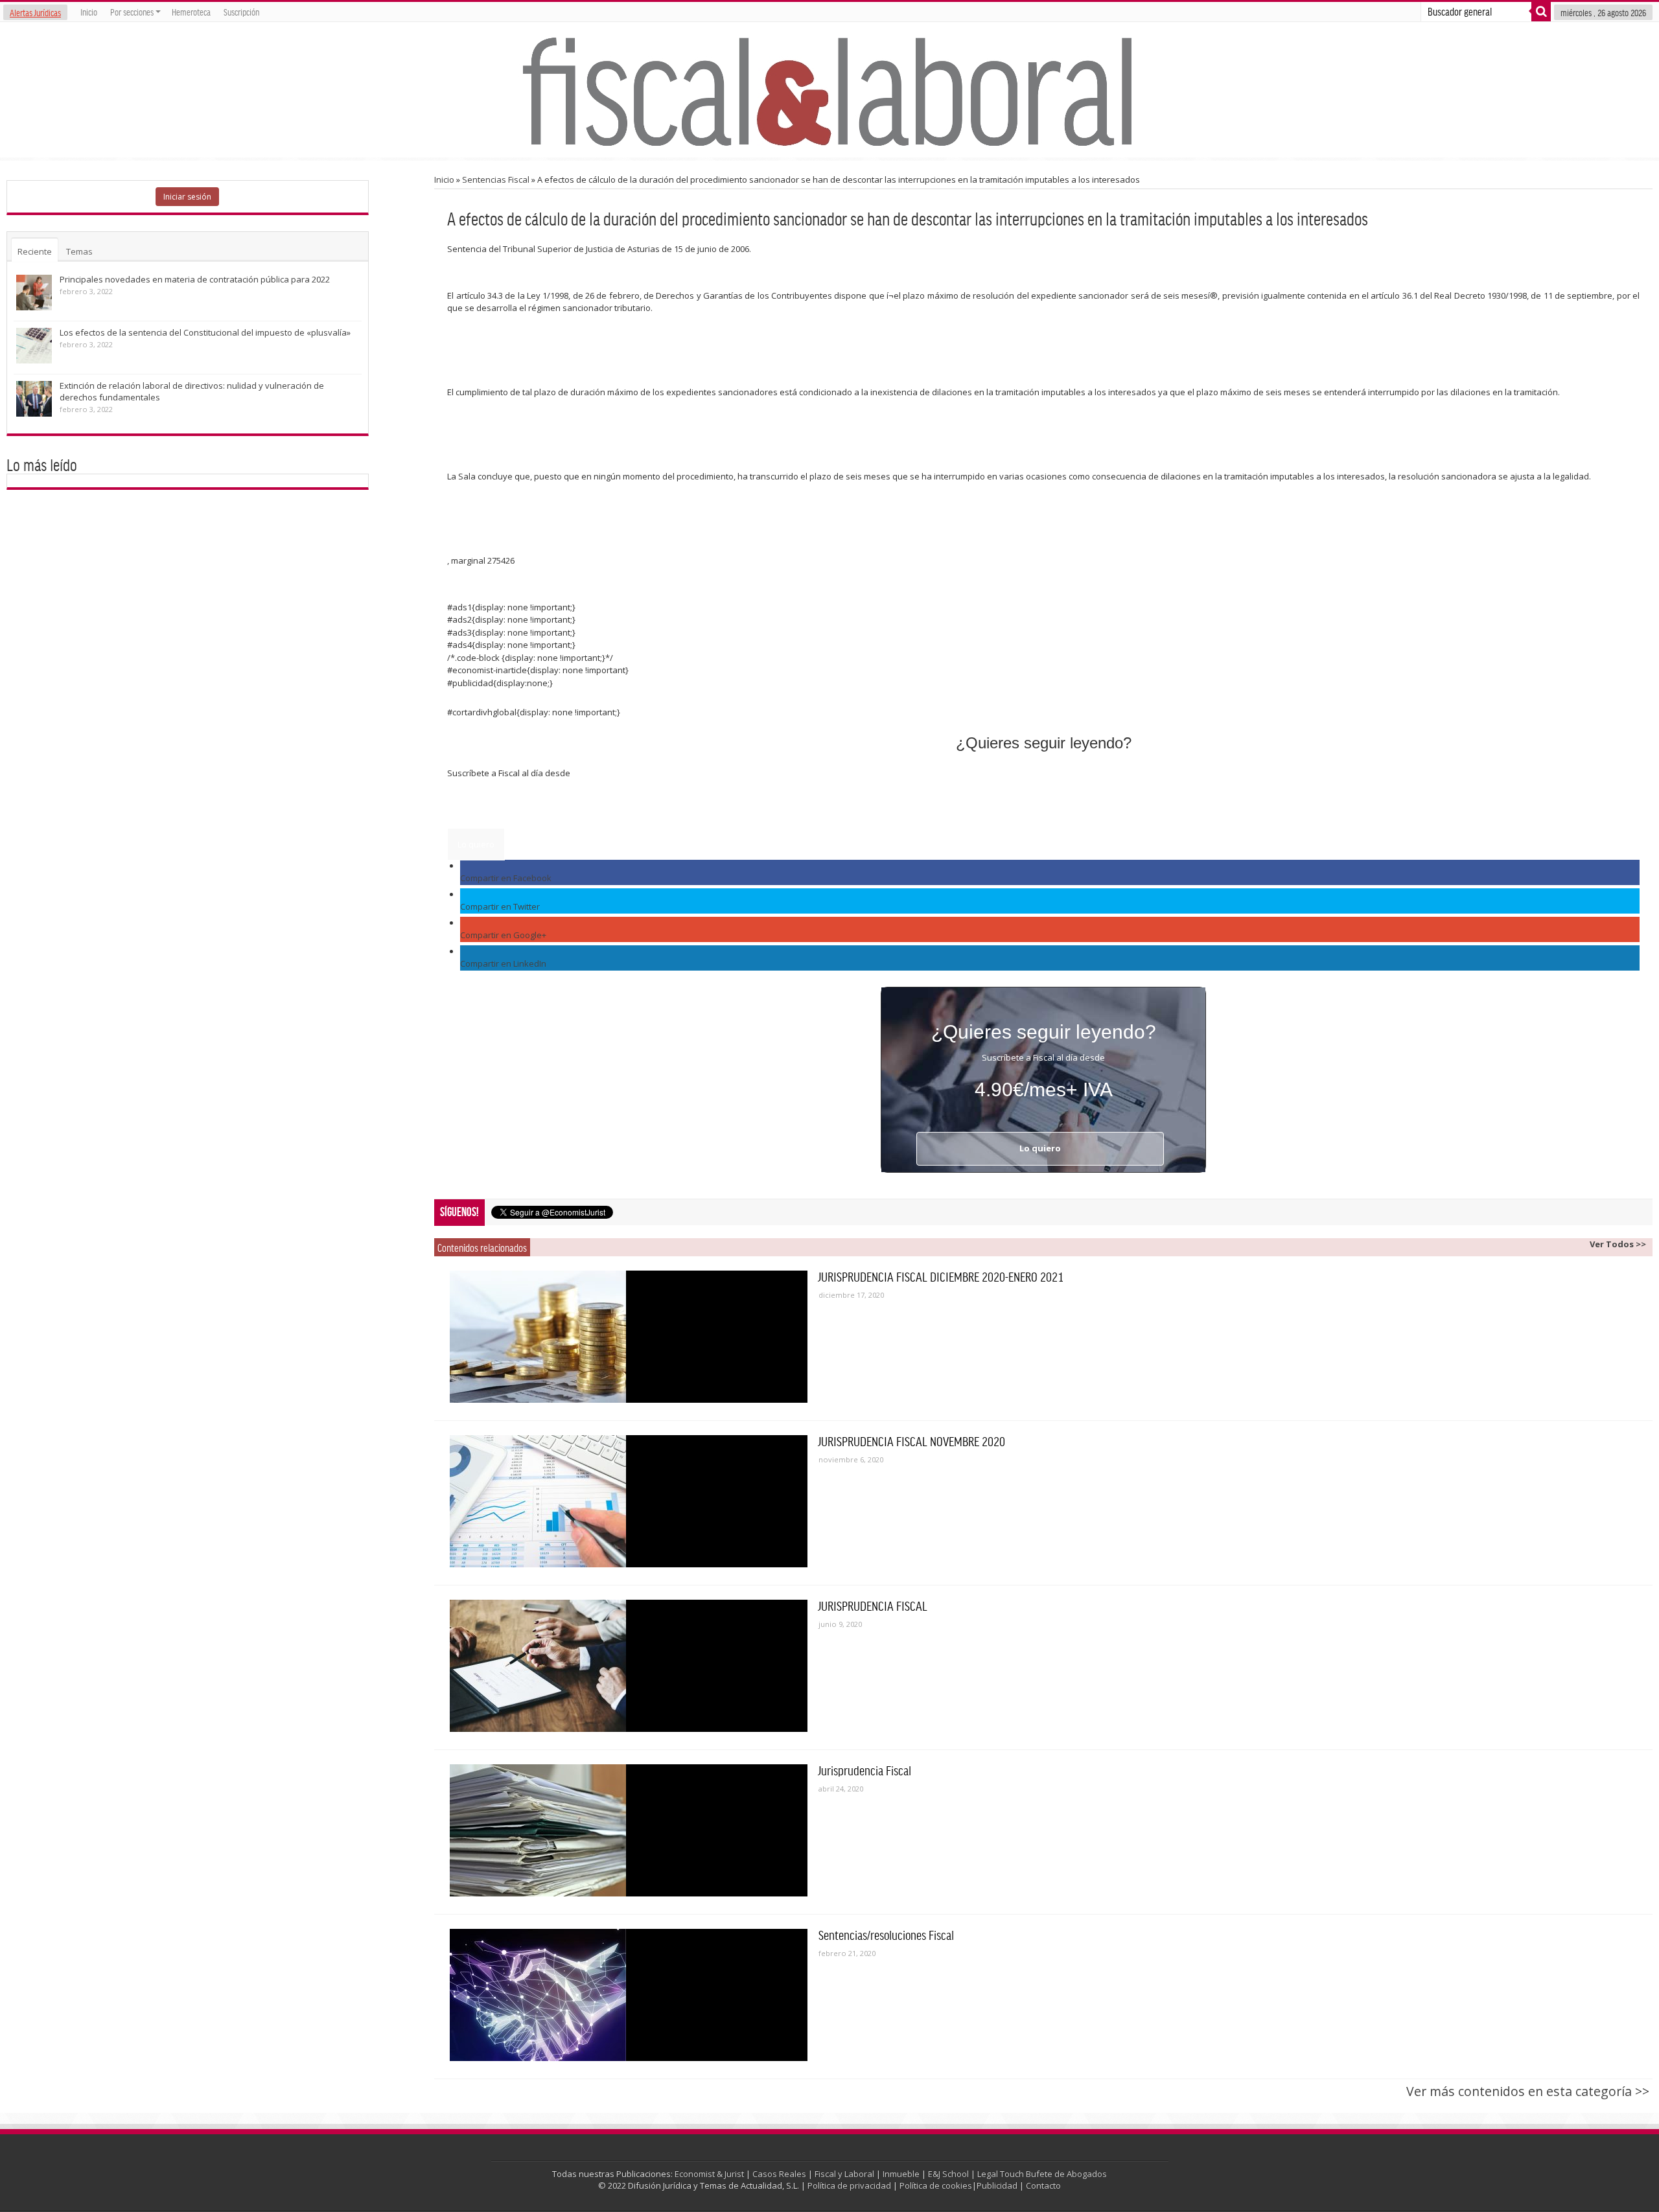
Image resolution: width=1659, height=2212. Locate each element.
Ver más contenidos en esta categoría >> (1528, 2091)
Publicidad (997, 2185)
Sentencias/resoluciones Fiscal (886, 1935)
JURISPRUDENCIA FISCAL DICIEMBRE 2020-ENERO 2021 (941, 1276)
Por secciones (132, 12)
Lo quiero (476, 844)
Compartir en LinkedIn (503, 963)
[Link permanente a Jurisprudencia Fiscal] (629, 1830)
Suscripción (241, 12)
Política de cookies (936, 2185)
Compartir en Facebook (506, 878)
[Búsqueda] (1541, 12)
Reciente (35, 251)
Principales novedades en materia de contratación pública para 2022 (195, 279)
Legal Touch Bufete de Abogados (1042, 2174)
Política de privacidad (849, 2185)
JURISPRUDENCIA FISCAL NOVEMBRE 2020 (912, 1441)
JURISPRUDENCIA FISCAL (873, 1606)
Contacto (1043, 2185)
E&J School (948, 2174)
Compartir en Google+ (503, 935)
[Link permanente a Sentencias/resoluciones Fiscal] (629, 1995)
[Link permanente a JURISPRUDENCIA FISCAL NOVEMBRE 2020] (629, 1501)
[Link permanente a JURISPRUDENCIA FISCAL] (629, 1666)
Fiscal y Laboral (844, 2174)
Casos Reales (779, 2174)
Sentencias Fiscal (496, 179)
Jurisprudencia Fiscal (865, 1770)
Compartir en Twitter (500, 906)
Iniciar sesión (187, 197)
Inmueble (901, 2174)
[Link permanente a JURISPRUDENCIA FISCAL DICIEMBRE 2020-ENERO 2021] (629, 1337)
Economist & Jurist (709, 2174)
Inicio (89, 12)
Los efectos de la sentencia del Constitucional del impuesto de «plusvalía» (205, 332)
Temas (79, 251)
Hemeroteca (191, 12)
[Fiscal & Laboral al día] (829, 90)
